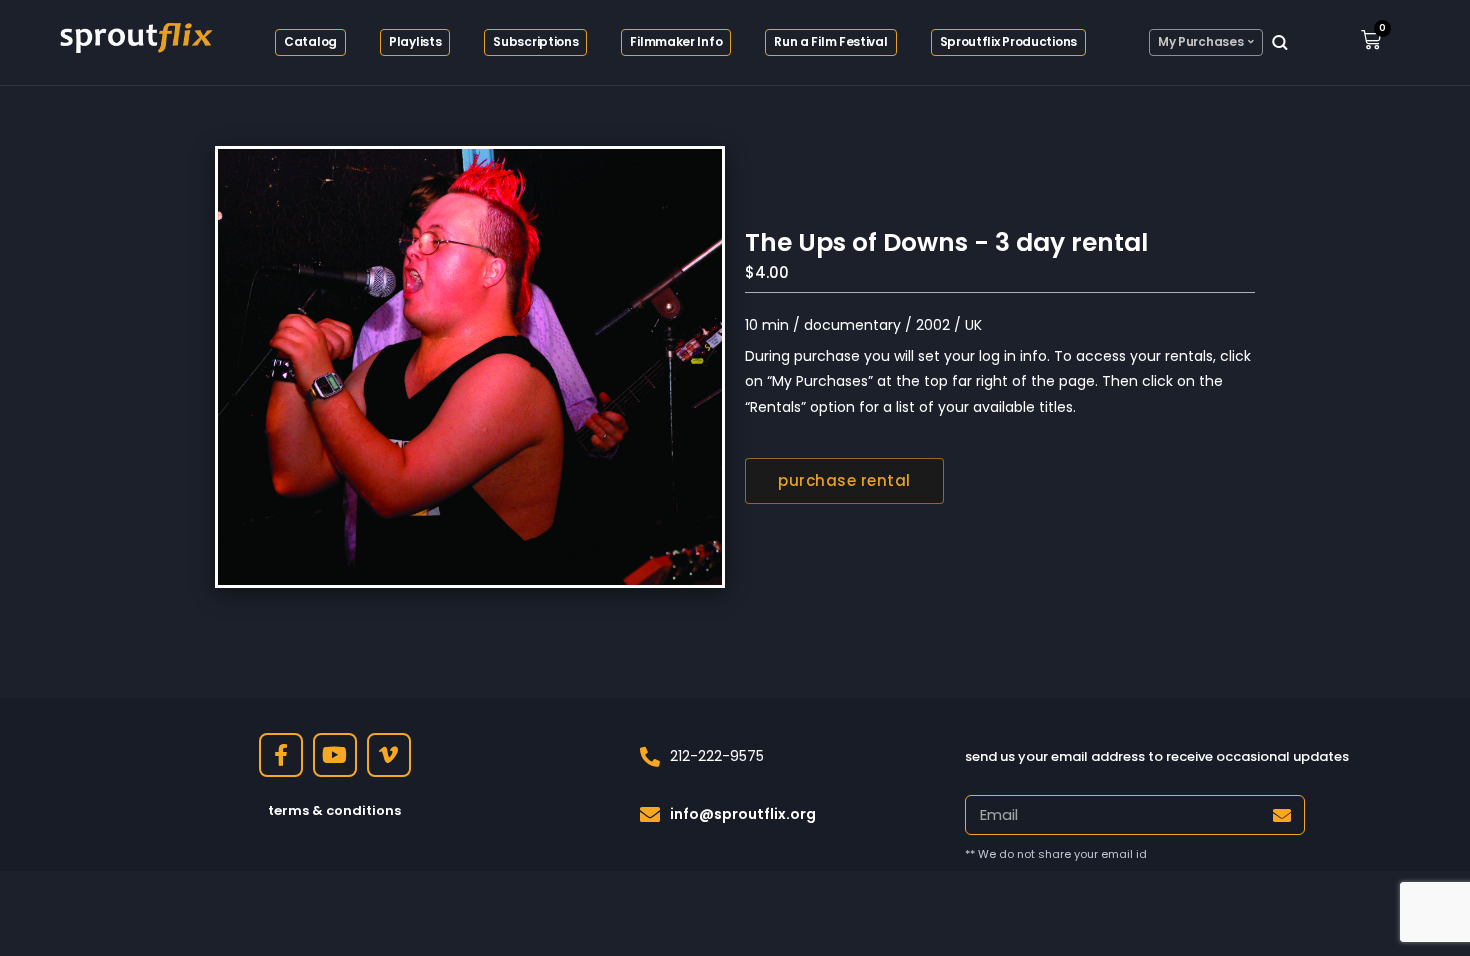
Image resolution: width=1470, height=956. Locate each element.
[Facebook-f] (281, 755)
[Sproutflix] (134, 35)
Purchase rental (844, 480)
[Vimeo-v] (389, 755)
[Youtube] (335, 755)
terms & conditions (334, 810)
